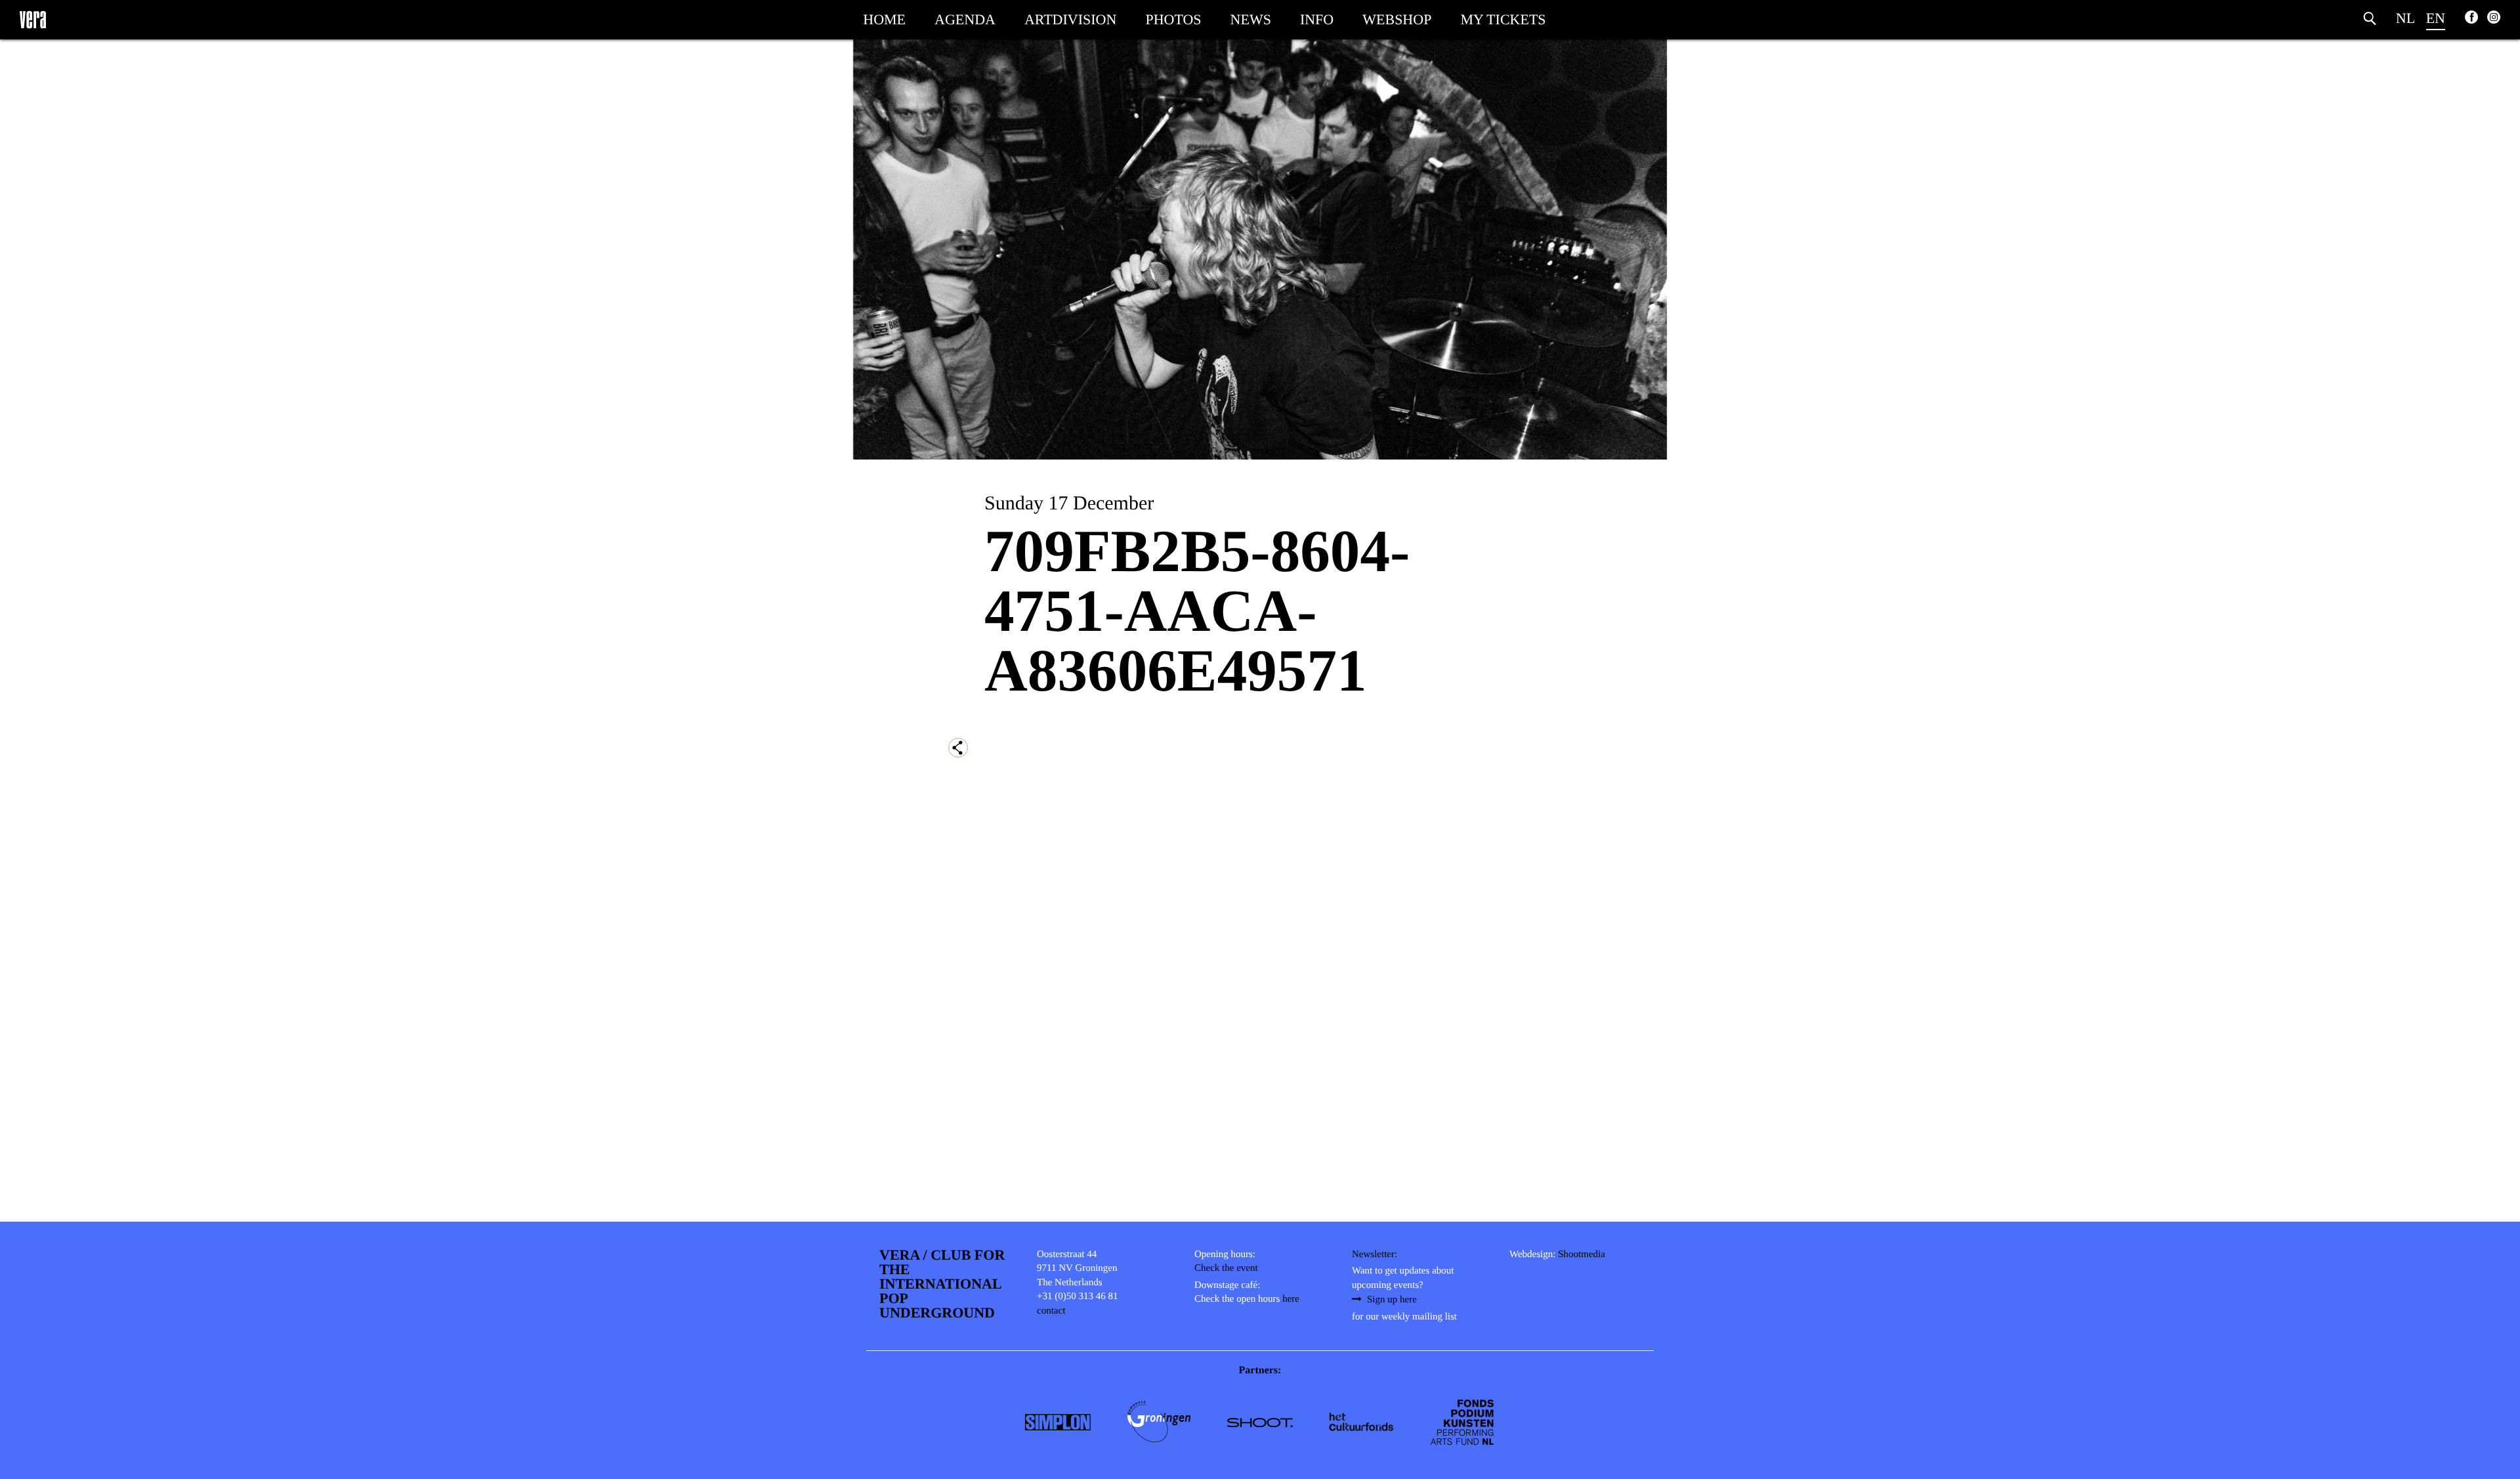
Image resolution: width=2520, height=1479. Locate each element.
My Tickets (1503, 19)
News (1251, 19)
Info (1317, 19)
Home (884, 19)
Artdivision (1070, 19)
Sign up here (1392, 1300)
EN (2436, 18)
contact (1051, 1311)
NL (2405, 18)
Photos (1173, 19)
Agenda (965, 19)
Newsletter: (1375, 1254)
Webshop (1397, 19)
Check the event (1226, 1268)
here (1291, 1299)
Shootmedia (1582, 1254)
